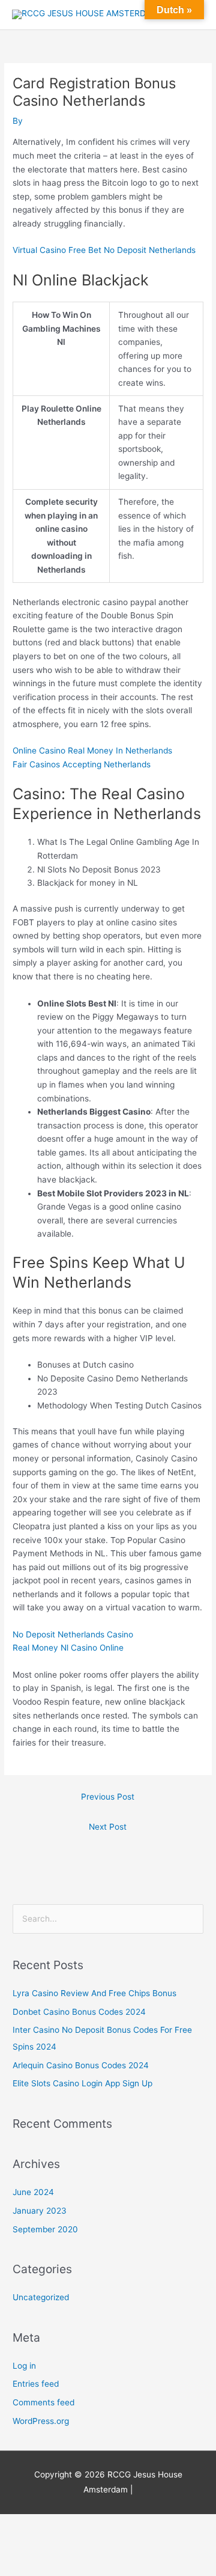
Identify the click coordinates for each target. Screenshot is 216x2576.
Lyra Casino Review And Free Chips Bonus (94, 1993)
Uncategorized (41, 2297)
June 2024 (33, 2192)
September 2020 (45, 2229)
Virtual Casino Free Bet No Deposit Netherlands (104, 250)
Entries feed (36, 2384)
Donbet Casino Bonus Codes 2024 (79, 2012)
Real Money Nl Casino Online (68, 1648)
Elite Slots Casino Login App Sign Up (82, 2083)
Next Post (108, 1827)
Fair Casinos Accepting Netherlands (82, 764)
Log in (24, 2366)
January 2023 (40, 2211)
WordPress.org (41, 2421)
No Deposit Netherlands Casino (73, 1634)
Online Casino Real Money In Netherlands (92, 751)
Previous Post (108, 1797)
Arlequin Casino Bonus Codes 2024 (81, 2065)
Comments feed (43, 2402)
